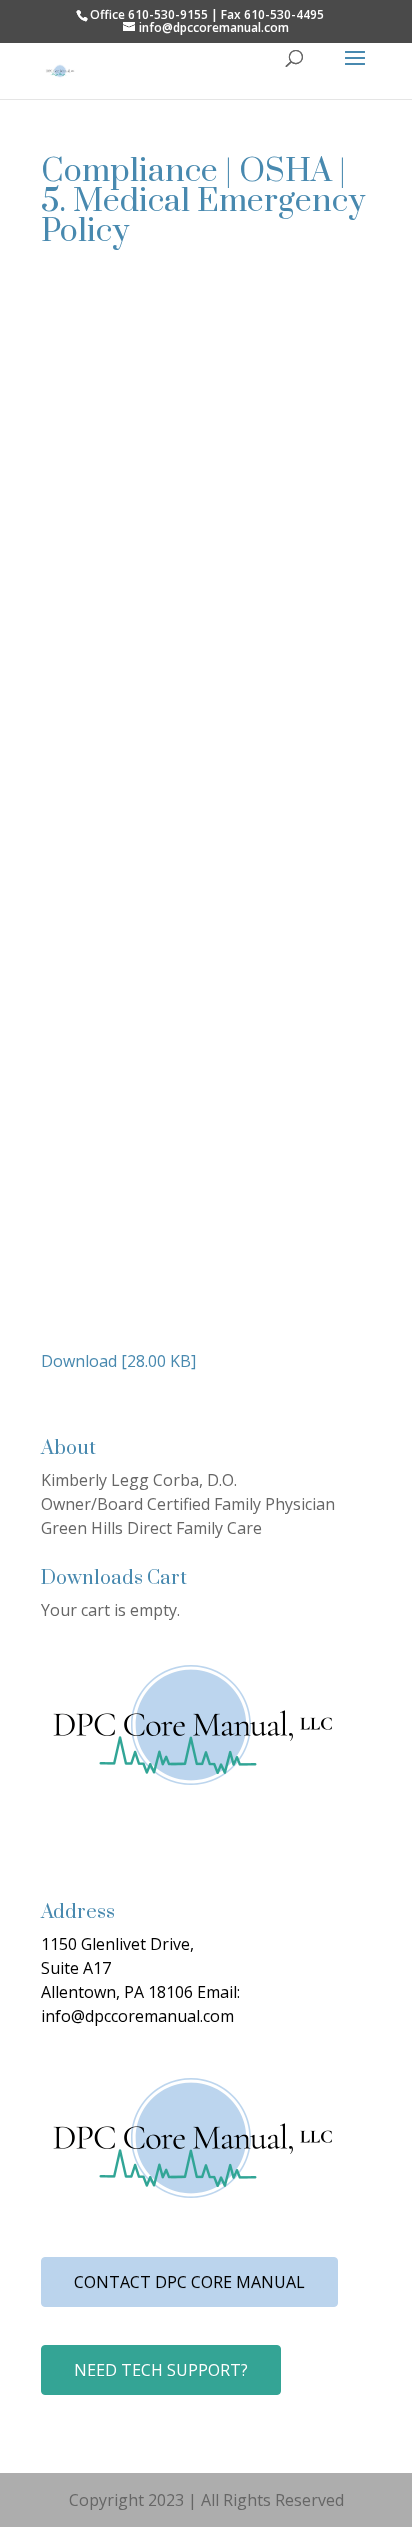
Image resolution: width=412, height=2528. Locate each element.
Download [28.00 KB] (118, 1361)
